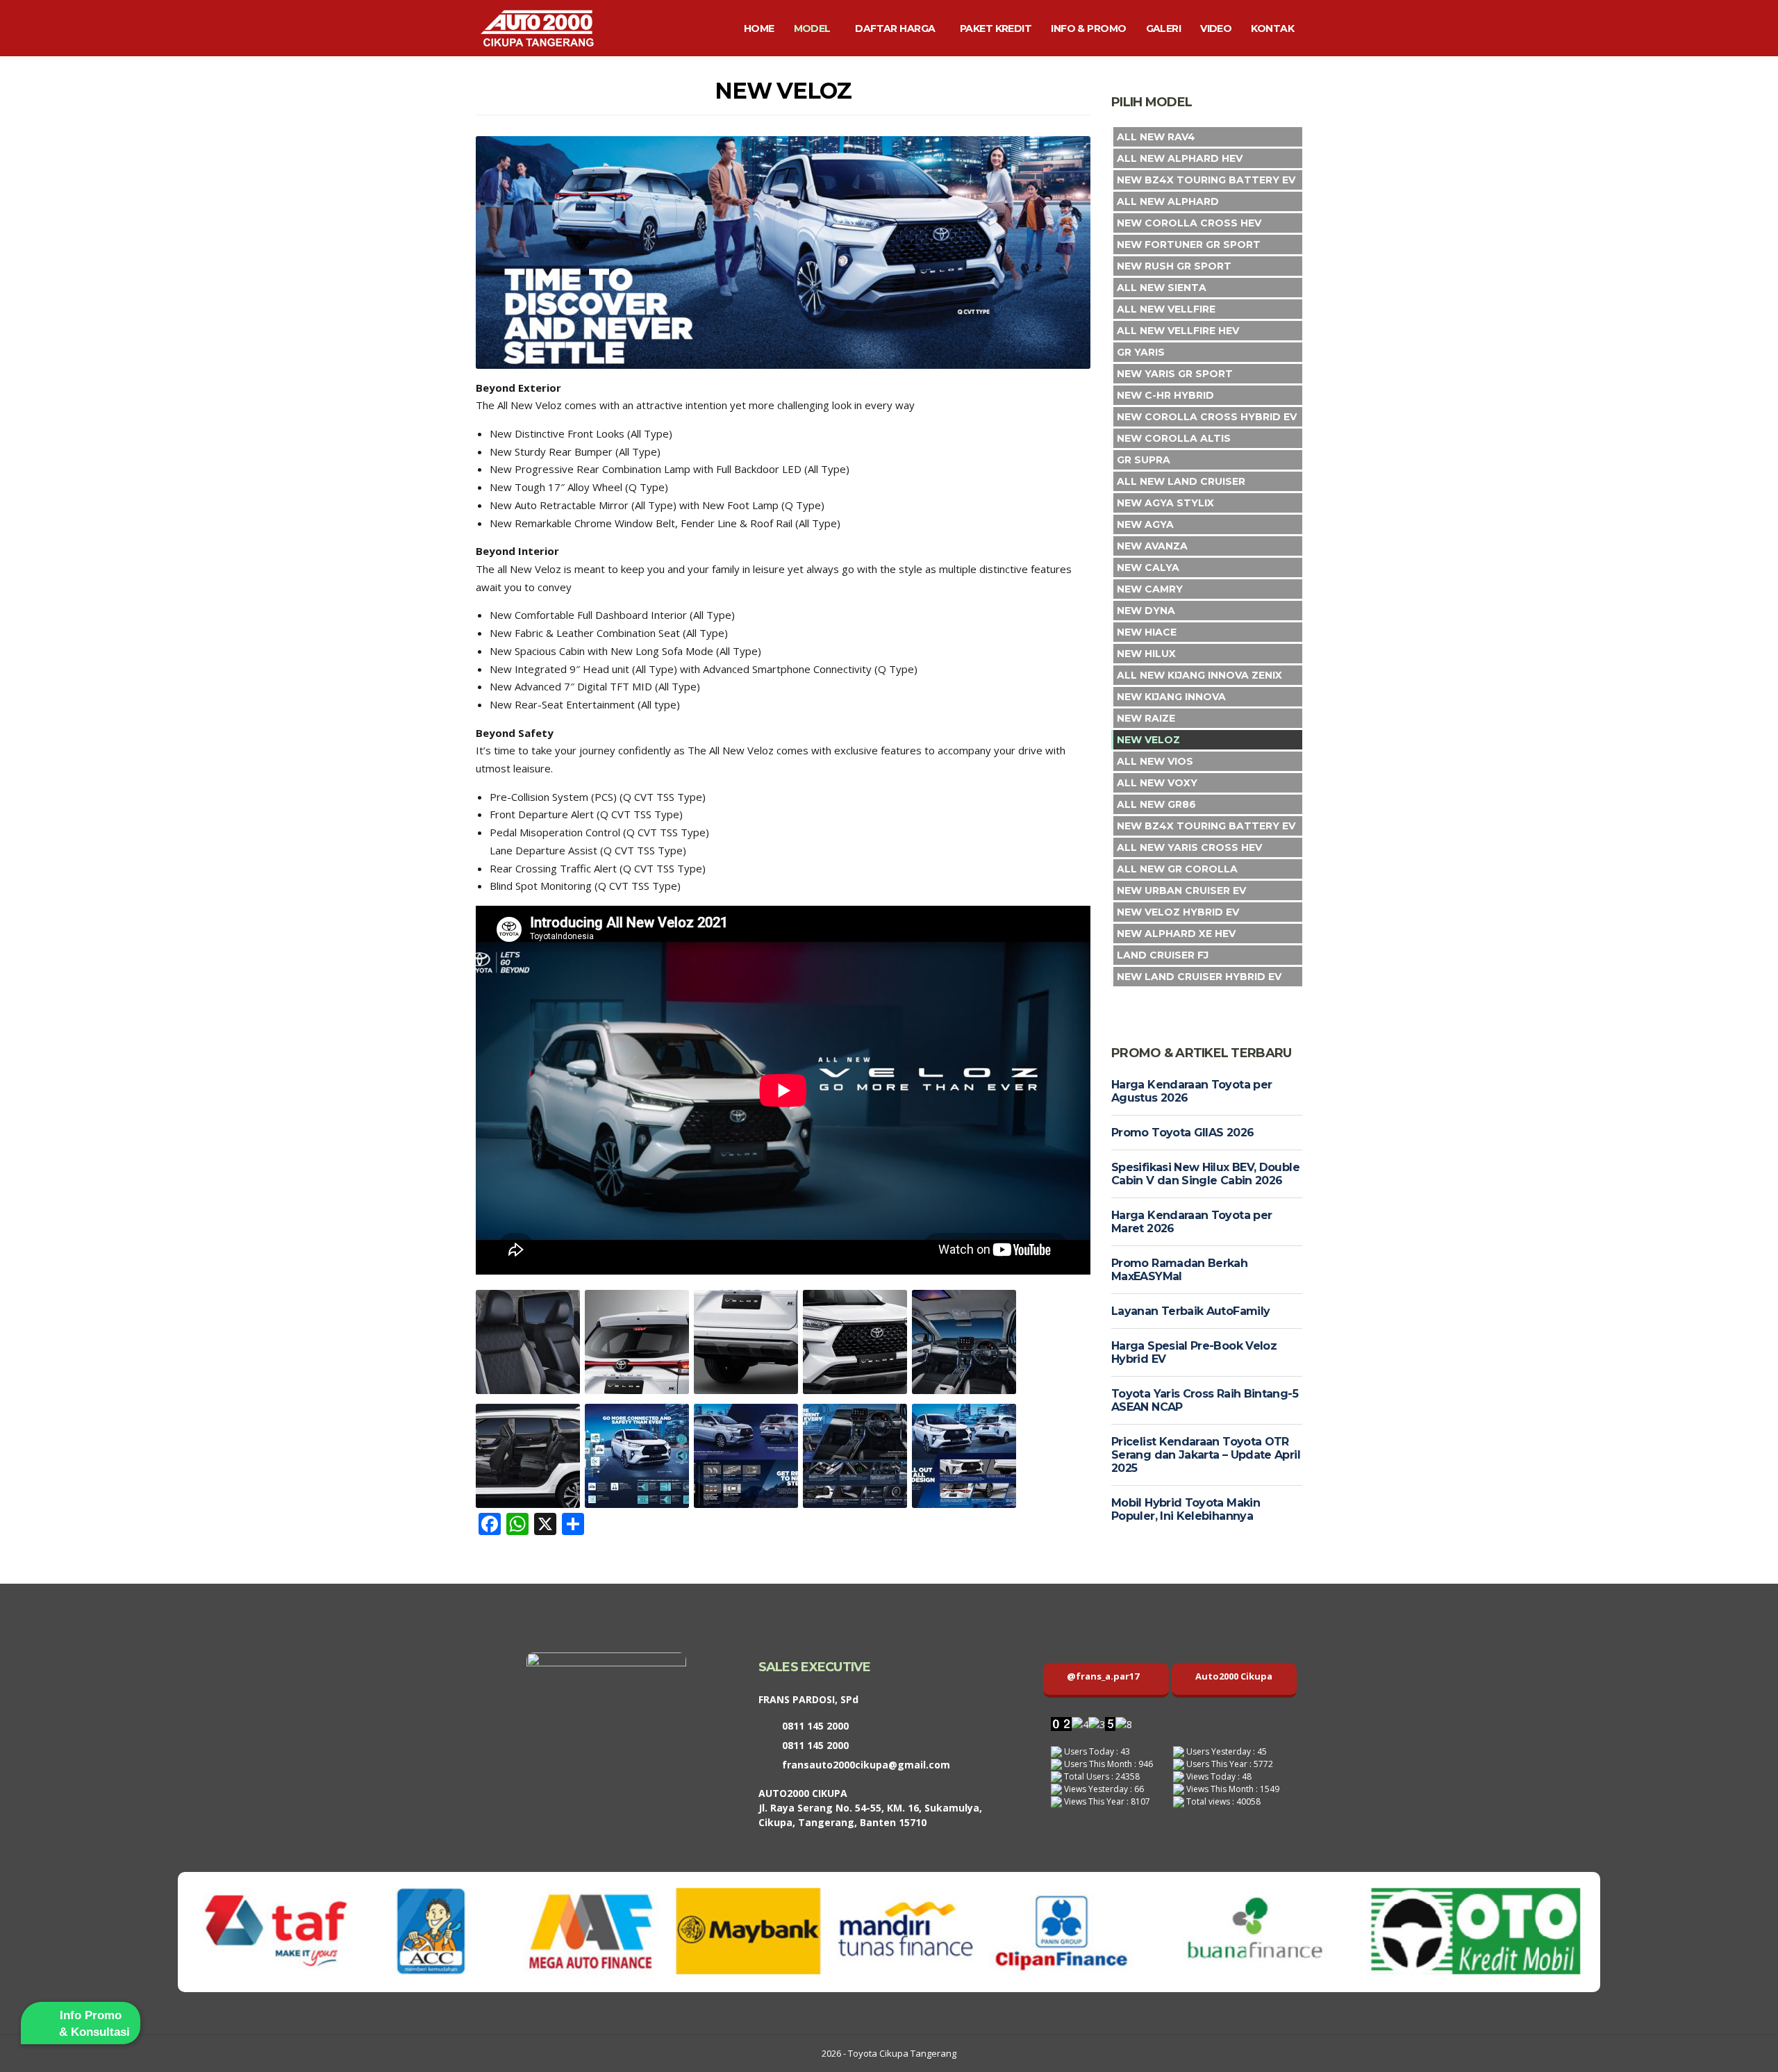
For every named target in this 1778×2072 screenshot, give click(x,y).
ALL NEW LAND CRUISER (1181, 481)
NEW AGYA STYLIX (1165, 503)
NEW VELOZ (1148, 740)
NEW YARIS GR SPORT (1175, 374)
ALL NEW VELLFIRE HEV (1178, 331)
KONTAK (1272, 28)
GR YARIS (1141, 352)
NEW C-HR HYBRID (1165, 395)
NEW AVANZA (1152, 546)
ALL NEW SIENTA (1162, 288)
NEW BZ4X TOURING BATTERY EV (1206, 180)
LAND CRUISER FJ (1163, 955)
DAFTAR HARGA (895, 28)
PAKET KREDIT (996, 28)
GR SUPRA (1144, 460)
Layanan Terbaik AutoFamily (1190, 1311)
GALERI (1164, 28)
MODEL (812, 28)
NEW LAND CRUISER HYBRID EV (1199, 977)
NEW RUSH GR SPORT (1174, 266)
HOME (759, 28)
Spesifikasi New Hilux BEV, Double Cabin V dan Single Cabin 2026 (1205, 1174)
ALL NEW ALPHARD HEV (1180, 158)
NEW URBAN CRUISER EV (1181, 890)
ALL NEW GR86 (1156, 804)
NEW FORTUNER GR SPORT (1189, 245)
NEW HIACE (1147, 632)
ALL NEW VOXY (1157, 783)
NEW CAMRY (1150, 589)
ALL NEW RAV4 (1156, 137)
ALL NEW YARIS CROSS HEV (1189, 847)
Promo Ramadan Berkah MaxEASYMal (1179, 1270)
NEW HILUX (1146, 654)
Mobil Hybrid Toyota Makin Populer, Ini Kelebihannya (1186, 1509)
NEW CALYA (1148, 567)
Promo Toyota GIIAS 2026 (1182, 1133)
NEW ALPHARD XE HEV (1176, 934)
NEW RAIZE (1146, 718)
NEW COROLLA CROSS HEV (1189, 223)
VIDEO (1216, 28)
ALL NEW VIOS (1155, 761)
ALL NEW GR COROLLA (1177, 869)
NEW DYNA (1146, 611)
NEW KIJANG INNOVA (1171, 697)
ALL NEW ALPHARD (1168, 201)
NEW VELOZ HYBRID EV (1178, 912)
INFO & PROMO (1088, 28)
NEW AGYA (1145, 524)
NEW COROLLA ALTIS (1174, 438)
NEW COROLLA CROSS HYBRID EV (1207, 417)
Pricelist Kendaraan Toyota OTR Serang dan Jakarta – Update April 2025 (1206, 1455)
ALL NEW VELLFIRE (1166, 309)
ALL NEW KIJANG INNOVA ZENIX (1199, 675)
